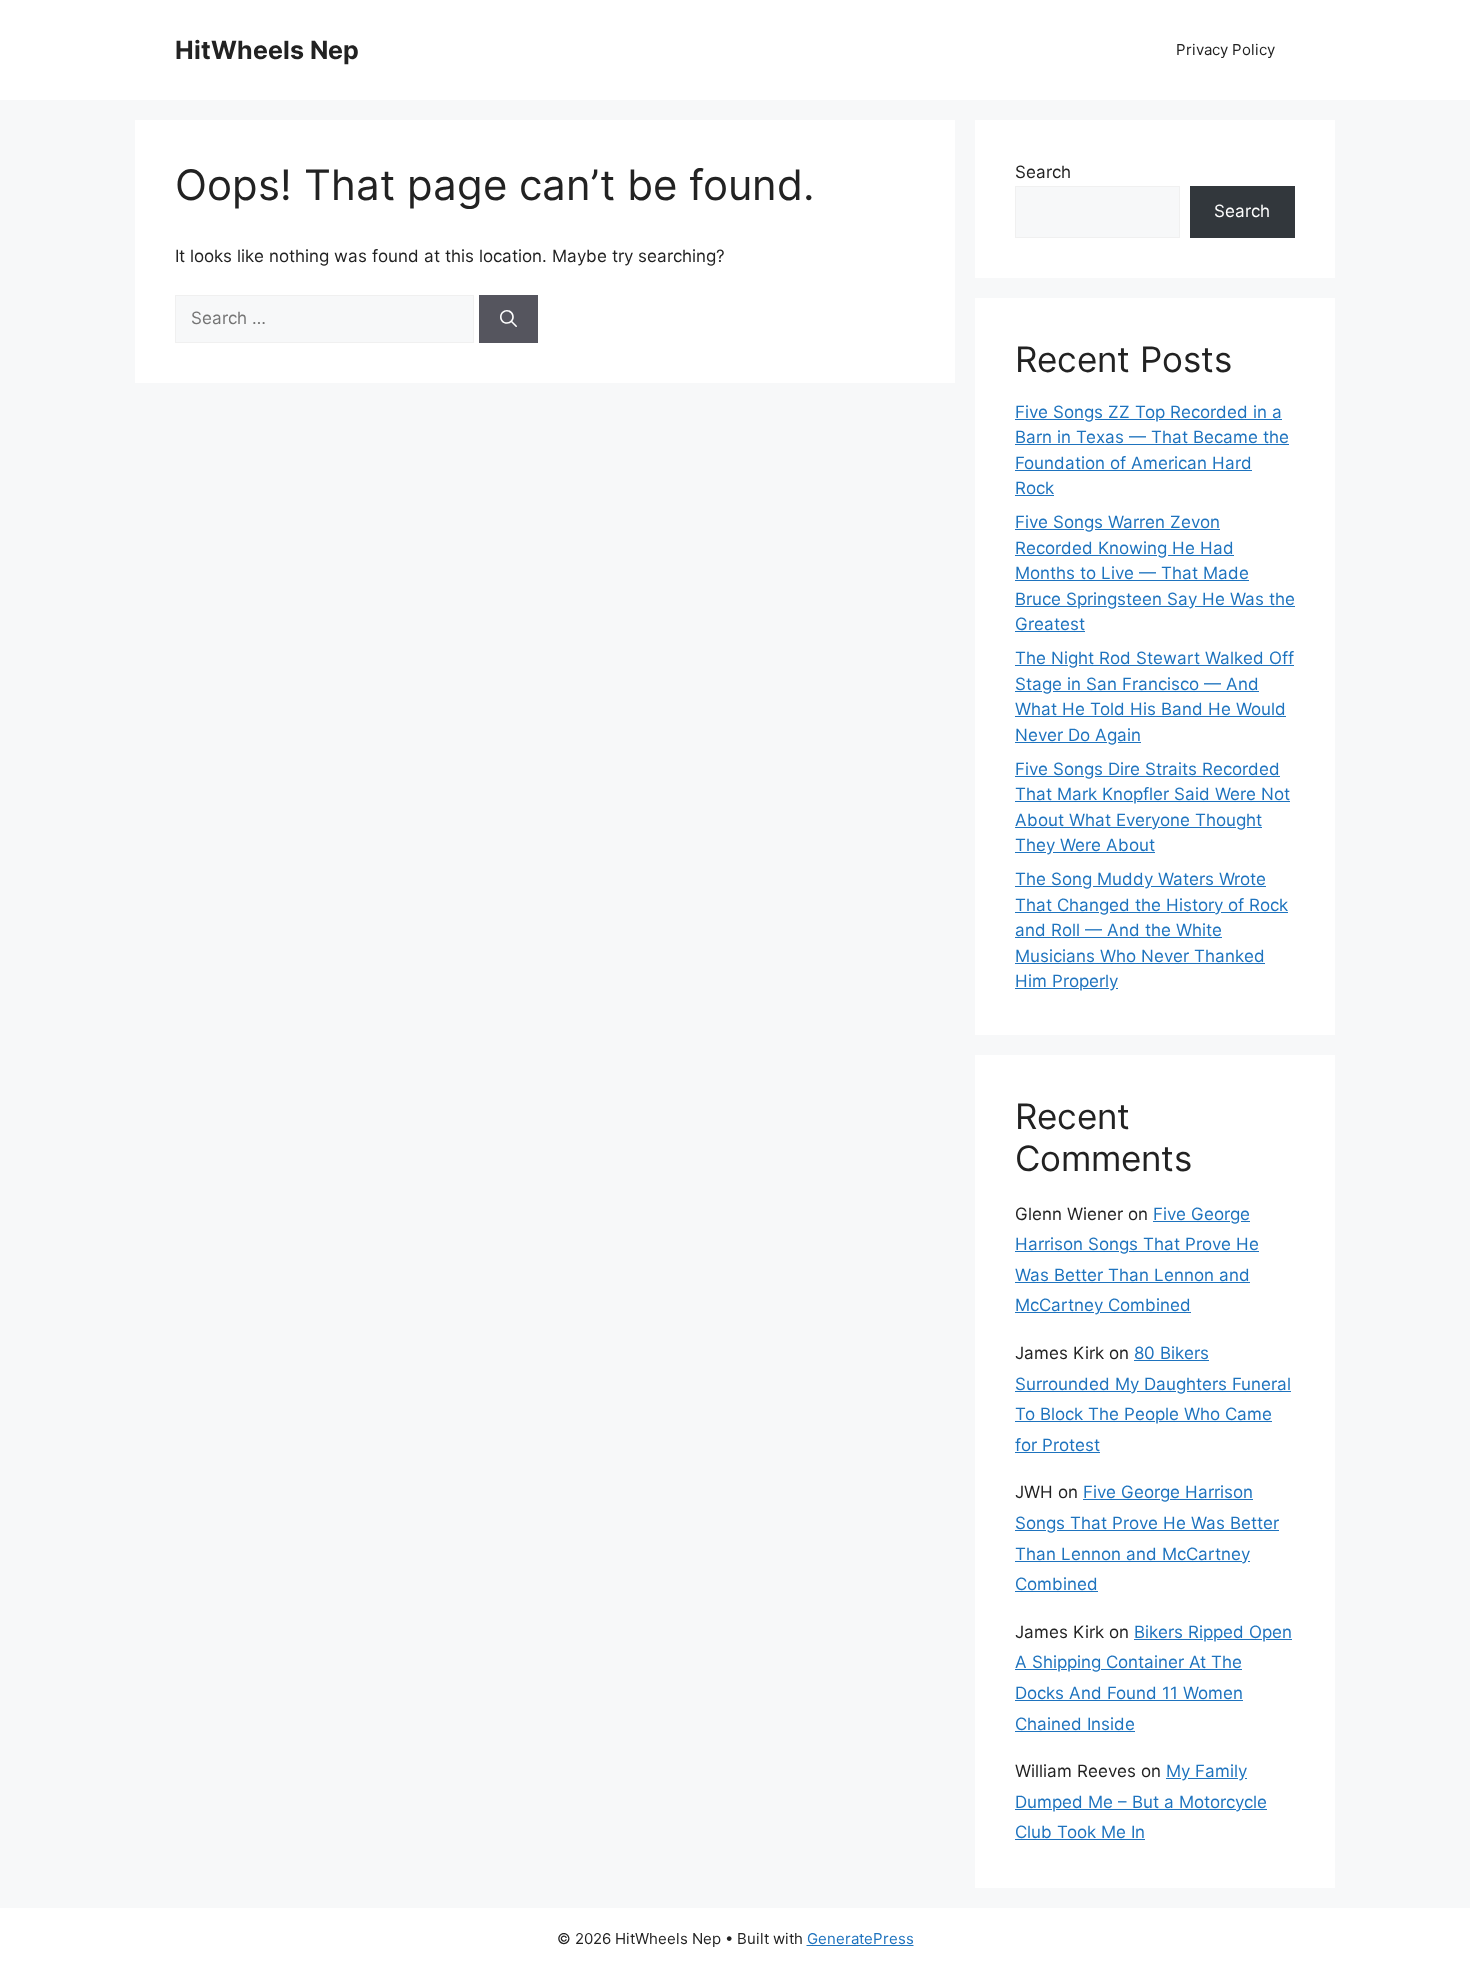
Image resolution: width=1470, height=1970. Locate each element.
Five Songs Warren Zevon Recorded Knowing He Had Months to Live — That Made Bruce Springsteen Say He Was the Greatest (1155, 573)
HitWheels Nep (267, 50)
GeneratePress (860, 1938)
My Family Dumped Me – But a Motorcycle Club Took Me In (1141, 1801)
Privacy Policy (1225, 49)
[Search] (508, 319)
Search (1043, 172)
